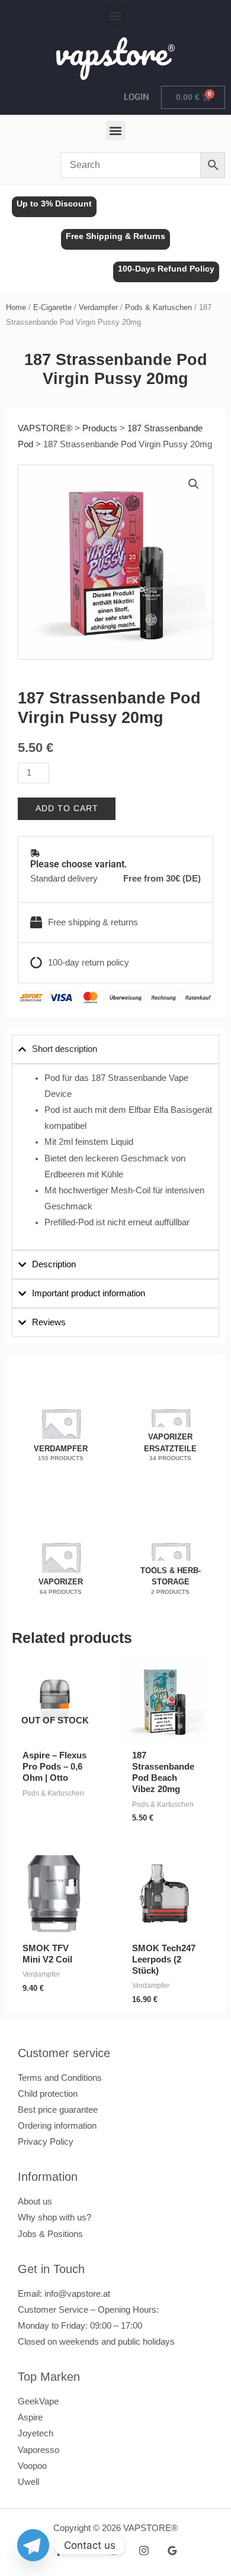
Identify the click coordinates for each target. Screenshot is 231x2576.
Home (16, 307)
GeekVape (38, 2401)
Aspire (30, 2417)
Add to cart (67, 808)
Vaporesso (38, 2450)
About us (35, 2201)
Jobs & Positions (50, 2234)
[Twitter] (115, 2551)
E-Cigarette (52, 307)
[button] (116, 16)
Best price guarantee (58, 2110)
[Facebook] (59, 2551)
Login (137, 97)
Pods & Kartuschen (158, 307)
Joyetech (36, 2433)
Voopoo (32, 2466)
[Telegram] (33, 2545)
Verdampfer (98, 307)
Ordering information (57, 2126)
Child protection (48, 2094)
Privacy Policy (46, 2142)
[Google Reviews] (172, 2551)
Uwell (28, 2482)
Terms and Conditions (60, 2078)
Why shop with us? (54, 2217)
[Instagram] (144, 2551)
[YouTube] (87, 2551)
